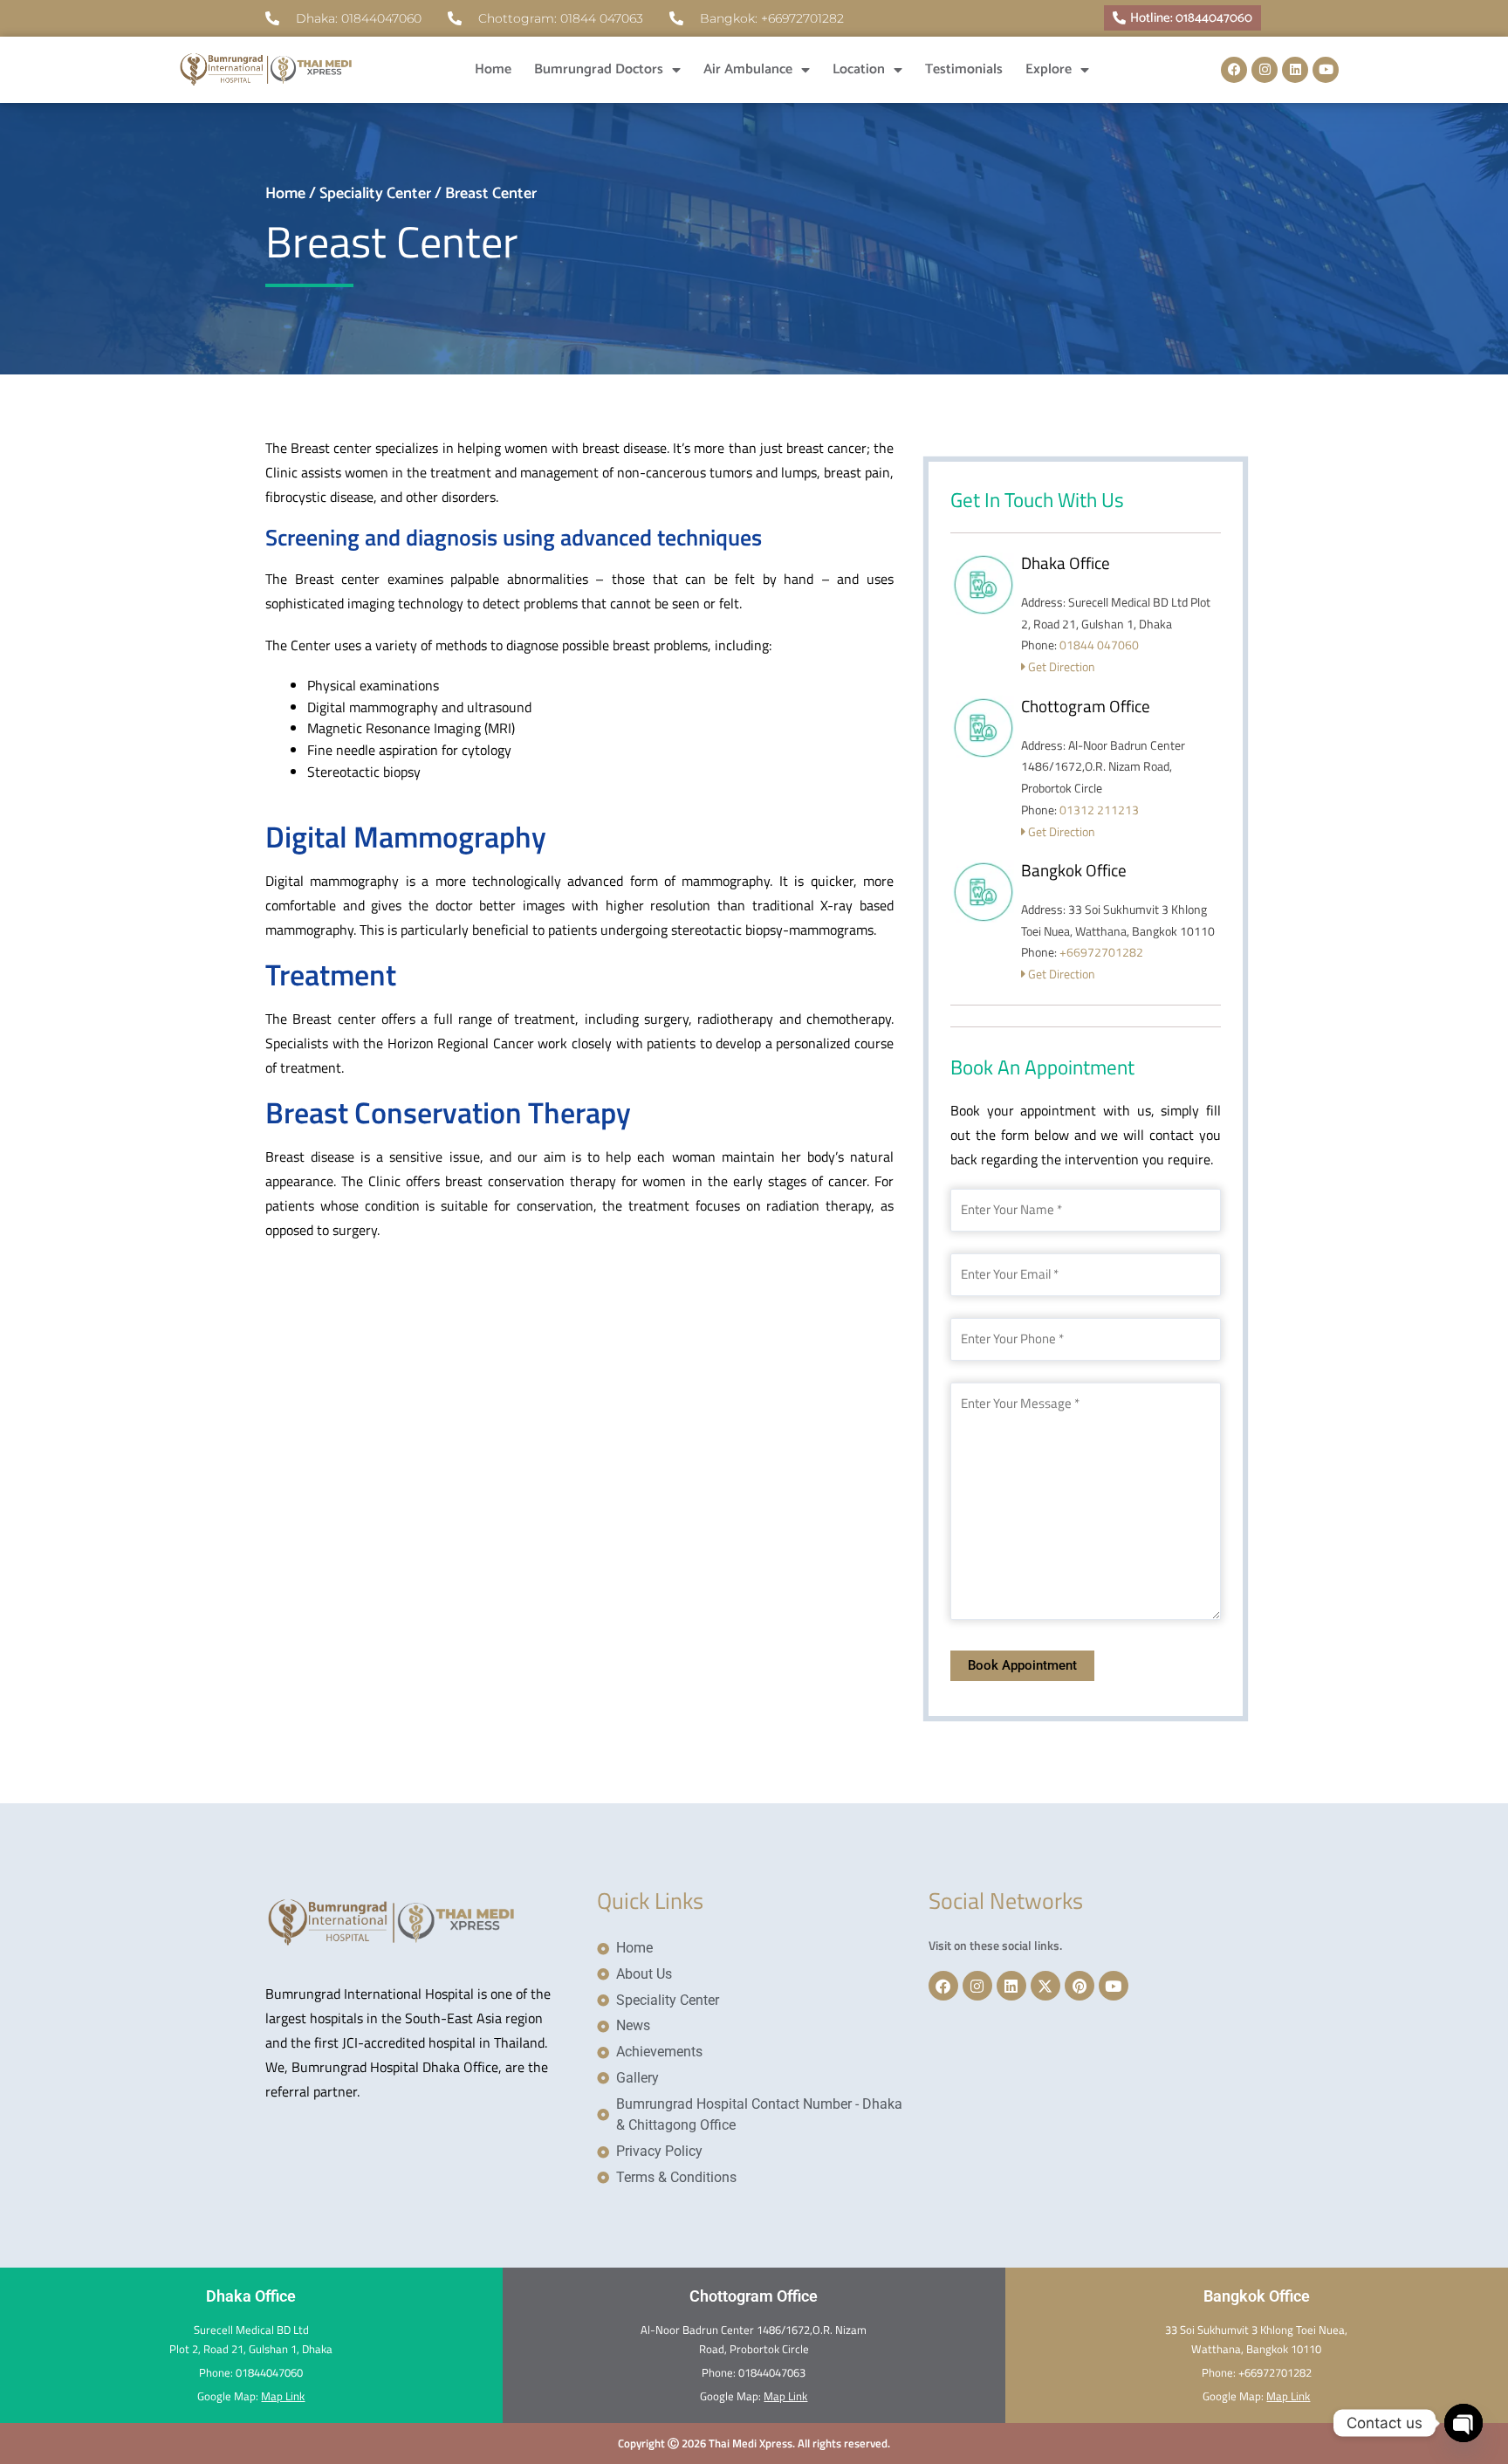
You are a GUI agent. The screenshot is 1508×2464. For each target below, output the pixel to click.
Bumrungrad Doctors (599, 69)
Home (493, 69)
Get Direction (1060, 666)
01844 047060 (1099, 645)
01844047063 (772, 2372)
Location (859, 69)
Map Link (283, 2396)
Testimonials (964, 69)
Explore (1049, 69)
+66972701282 (1101, 952)
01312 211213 (1099, 810)
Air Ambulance (748, 69)
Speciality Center (375, 194)
